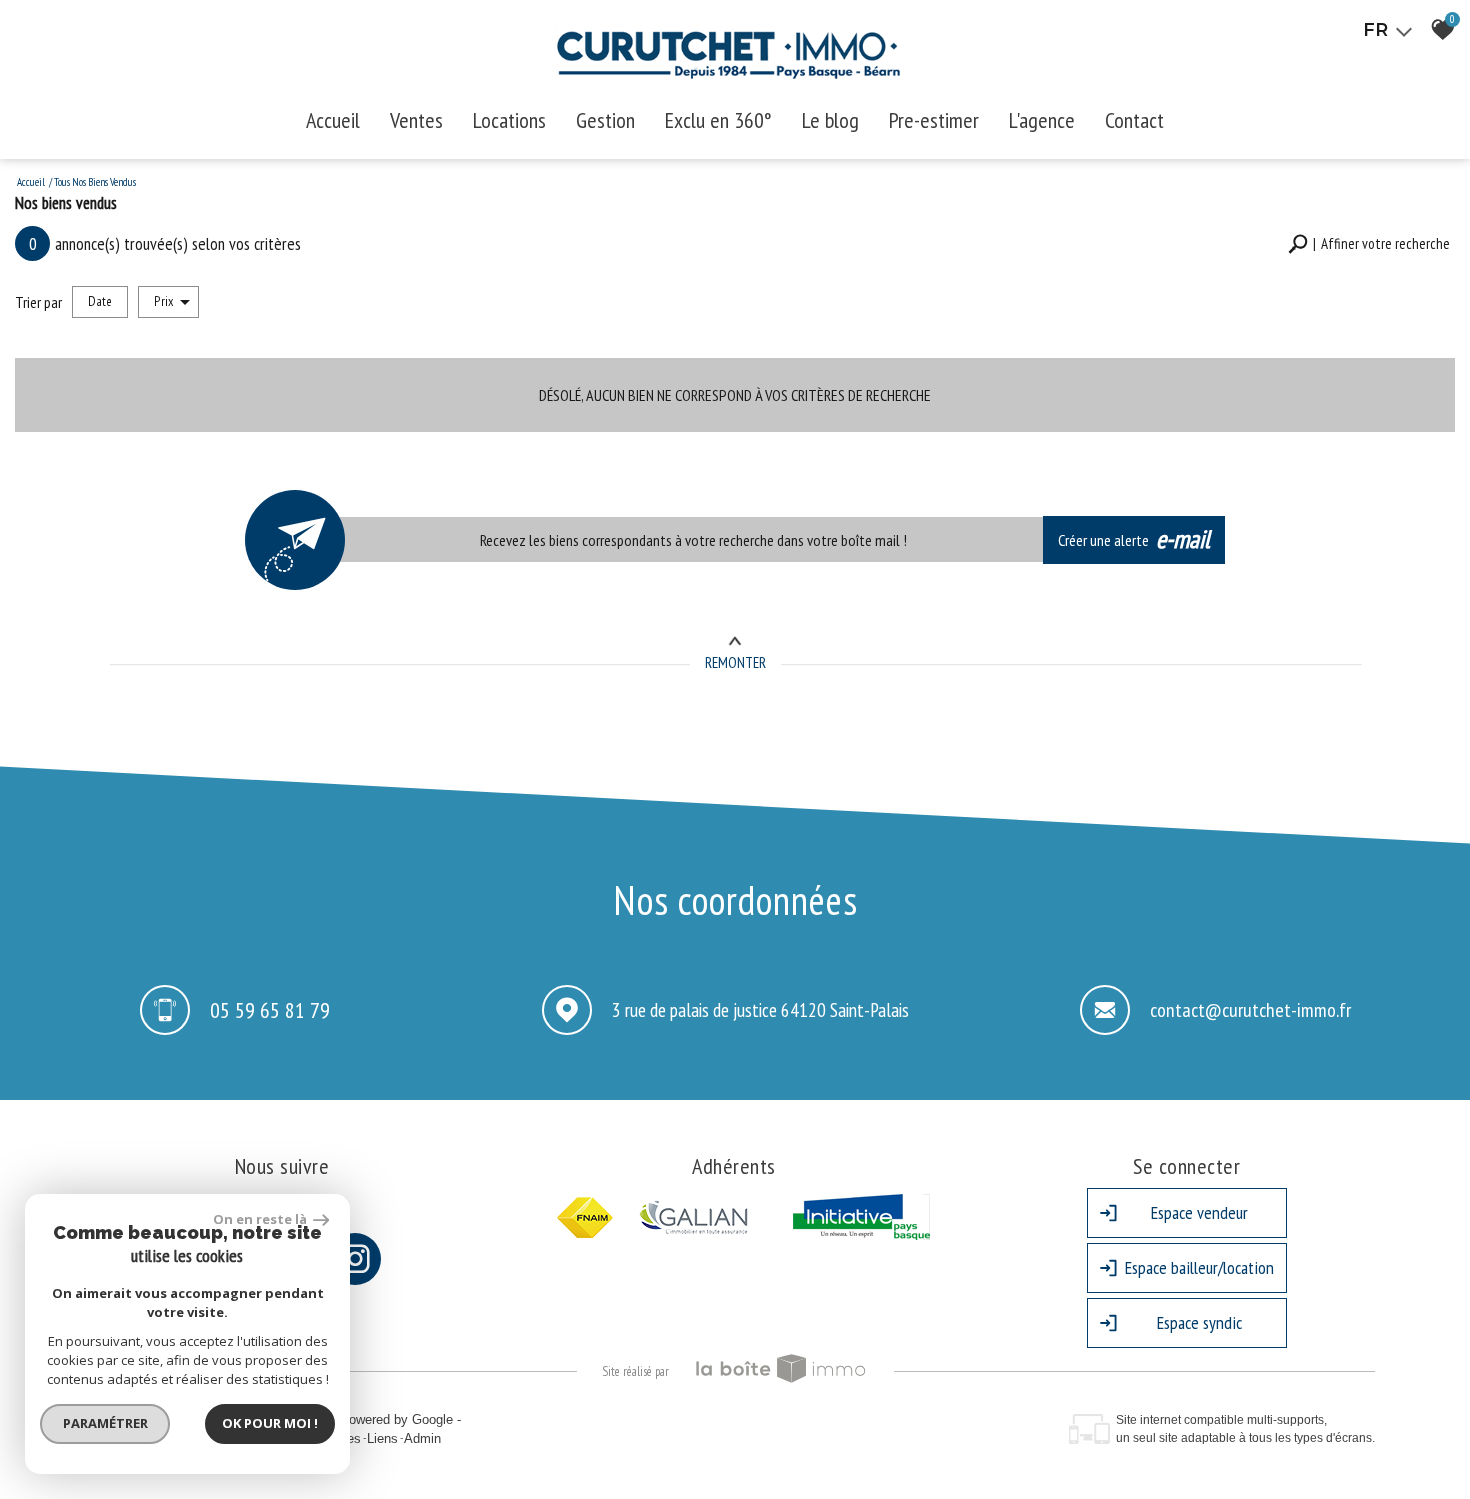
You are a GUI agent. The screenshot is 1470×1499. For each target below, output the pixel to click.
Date (100, 301)
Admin (422, 1438)
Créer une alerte (1134, 539)
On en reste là (261, 1219)
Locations (509, 120)
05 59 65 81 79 (270, 1009)
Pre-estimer (934, 120)
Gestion (605, 120)
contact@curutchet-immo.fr (1250, 1010)
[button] (1369, 244)
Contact (1134, 120)
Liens (382, 1438)
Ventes (416, 120)
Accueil (333, 120)
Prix (163, 301)
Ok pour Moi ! (270, 1423)
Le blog (830, 120)
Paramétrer (105, 1423)
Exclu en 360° (718, 120)
